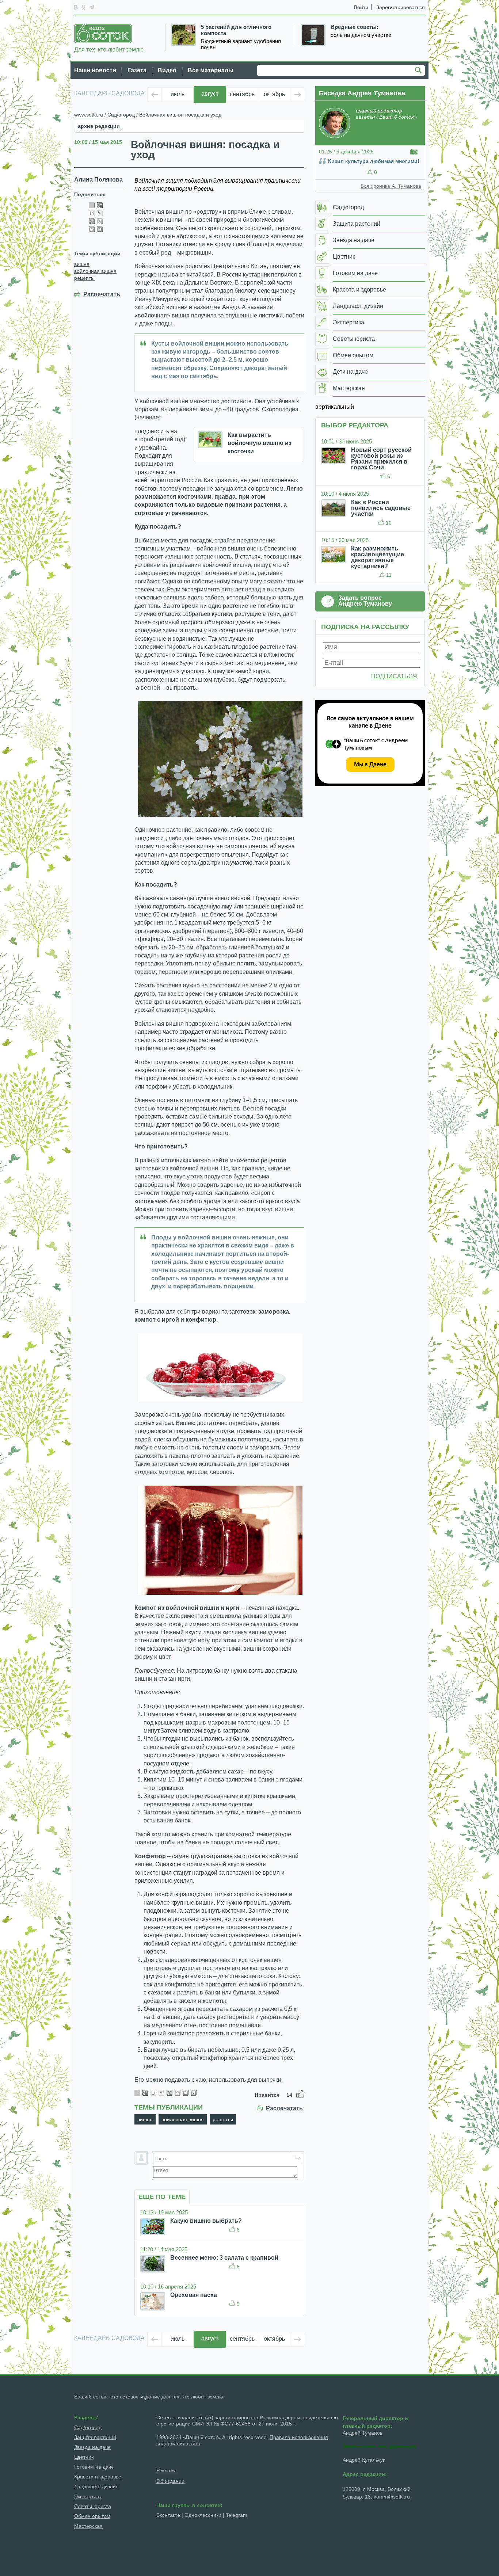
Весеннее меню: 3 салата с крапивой (224, 2258)
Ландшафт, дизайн (96, 2487)
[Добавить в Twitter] (92, 229)
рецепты (84, 278)
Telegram (237, 2515)
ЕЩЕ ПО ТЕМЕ (162, 2197)
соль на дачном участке (361, 35)
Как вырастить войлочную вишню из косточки (260, 443)
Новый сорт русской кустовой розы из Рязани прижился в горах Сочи (381, 459)
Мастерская (88, 2526)
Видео (167, 70)
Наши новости (95, 70)
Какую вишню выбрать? (206, 2221)
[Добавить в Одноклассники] (100, 221)
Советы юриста (93, 2506)
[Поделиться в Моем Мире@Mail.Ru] (92, 221)
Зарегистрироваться (401, 7)
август (210, 94)
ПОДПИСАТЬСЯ (394, 676)
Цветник (84, 2457)
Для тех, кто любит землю (109, 49)
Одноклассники (203, 2515)
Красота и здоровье (98, 2477)
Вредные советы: (355, 27)
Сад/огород (121, 115)
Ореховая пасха (194, 2295)
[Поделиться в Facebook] (92, 205)
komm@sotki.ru (392, 2497)
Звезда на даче (92, 2447)
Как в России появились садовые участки (381, 508)
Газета (137, 70)
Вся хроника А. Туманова (391, 186)
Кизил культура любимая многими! (374, 161)
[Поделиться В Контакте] (100, 229)
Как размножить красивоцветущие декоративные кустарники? (378, 557)
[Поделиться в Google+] (100, 205)
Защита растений (95, 2437)
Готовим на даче (94, 2467)
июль (178, 94)
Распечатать (102, 294)
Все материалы (211, 70)
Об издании (170, 2481)
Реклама (167, 2470)
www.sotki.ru (89, 115)
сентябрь (242, 94)
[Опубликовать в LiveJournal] (100, 213)
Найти (419, 71)
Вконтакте (168, 2515)
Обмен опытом (92, 2516)
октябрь (274, 94)
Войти (361, 7)
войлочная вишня (95, 271)
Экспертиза (88, 2496)
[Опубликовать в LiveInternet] (92, 213)
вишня (82, 264)
